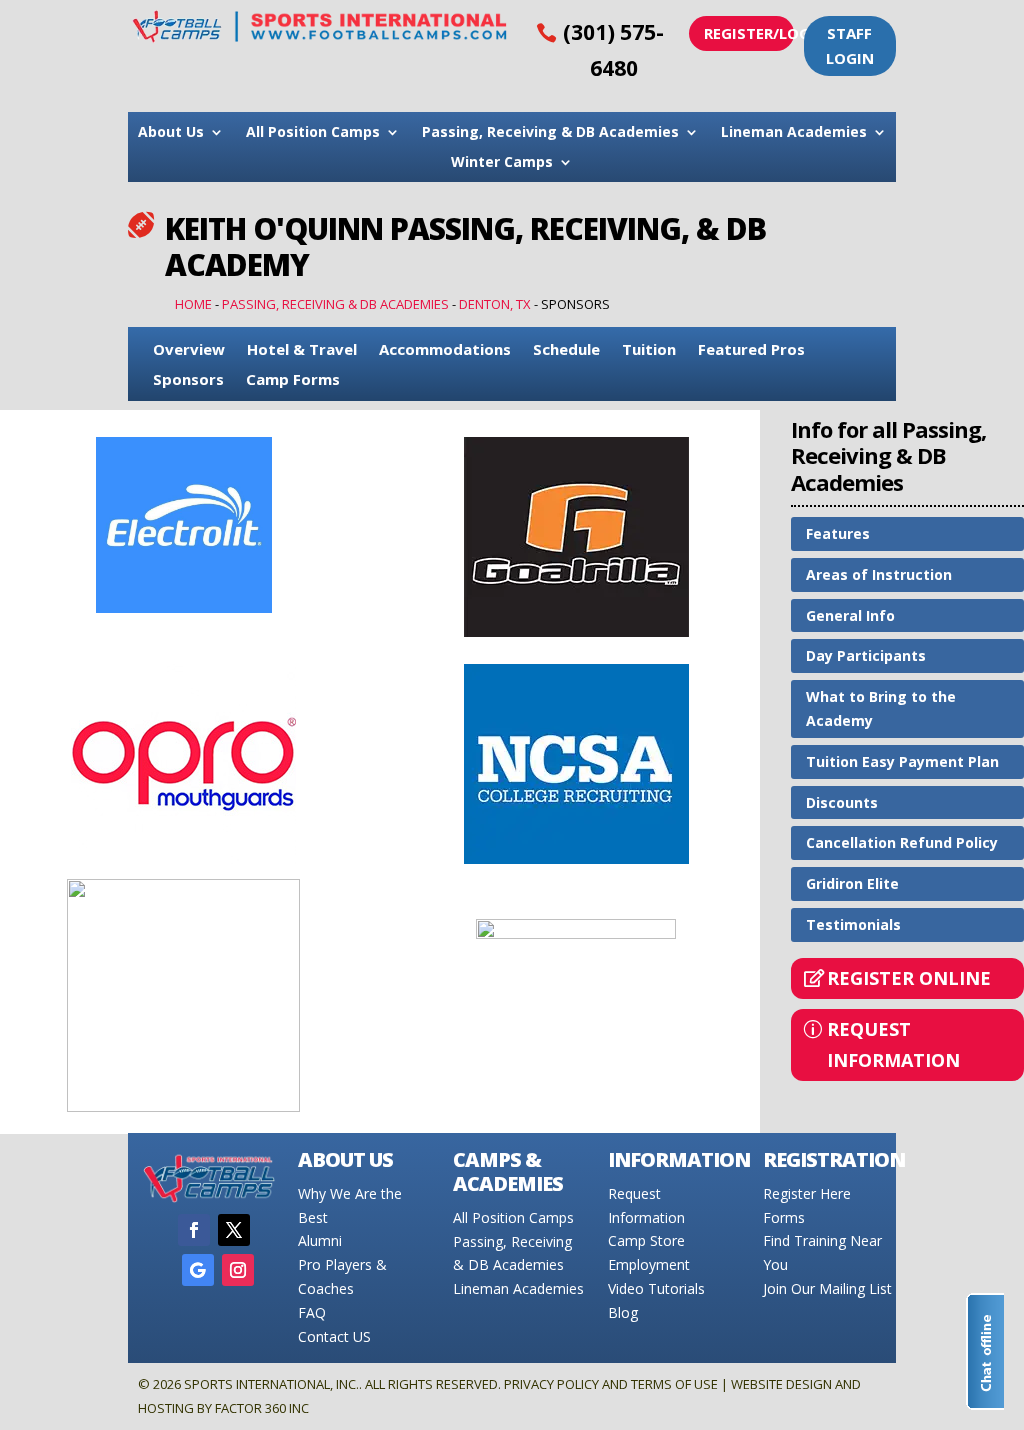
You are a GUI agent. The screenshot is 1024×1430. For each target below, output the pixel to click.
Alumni (320, 1240)
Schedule (566, 350)
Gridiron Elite (852, 883)
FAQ (312, 1312)
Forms (784, 1217)
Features (838, 533)
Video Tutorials (656, 1288)
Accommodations (445, 350)
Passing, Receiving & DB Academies (550, 133)
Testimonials (853, 924)
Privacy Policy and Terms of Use (611, 1384)
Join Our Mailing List (827, 1288)
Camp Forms (293, 380)
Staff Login (850, 46)
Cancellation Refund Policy (902, 842)
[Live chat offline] (985, 1351)
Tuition (649, 350)
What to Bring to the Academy (881, 708)
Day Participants (866, 655)
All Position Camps (313, 133)
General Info (850, 615)
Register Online (909, 978)
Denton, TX (495, 304)
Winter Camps (502, 163)
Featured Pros (751, 350)
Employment (649, 1264)
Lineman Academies (794, 133)
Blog (623, 1312)
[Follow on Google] (198, 1270)
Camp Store (646, 1240)
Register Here (807, 1193)
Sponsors (188, 380)
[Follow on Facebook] (194, 1230)
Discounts (842, 802)
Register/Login (749, 33)
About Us (171, 133)
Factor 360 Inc (262, 1408)
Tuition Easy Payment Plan (902, 761)
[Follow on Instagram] (238, 1270)
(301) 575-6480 (613, 50)
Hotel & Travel (302, 350)
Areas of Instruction (879, 574)
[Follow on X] (234, 1230)
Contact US (334, 1336)
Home (193, 304)
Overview (189, 350)
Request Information (893, 1044)
